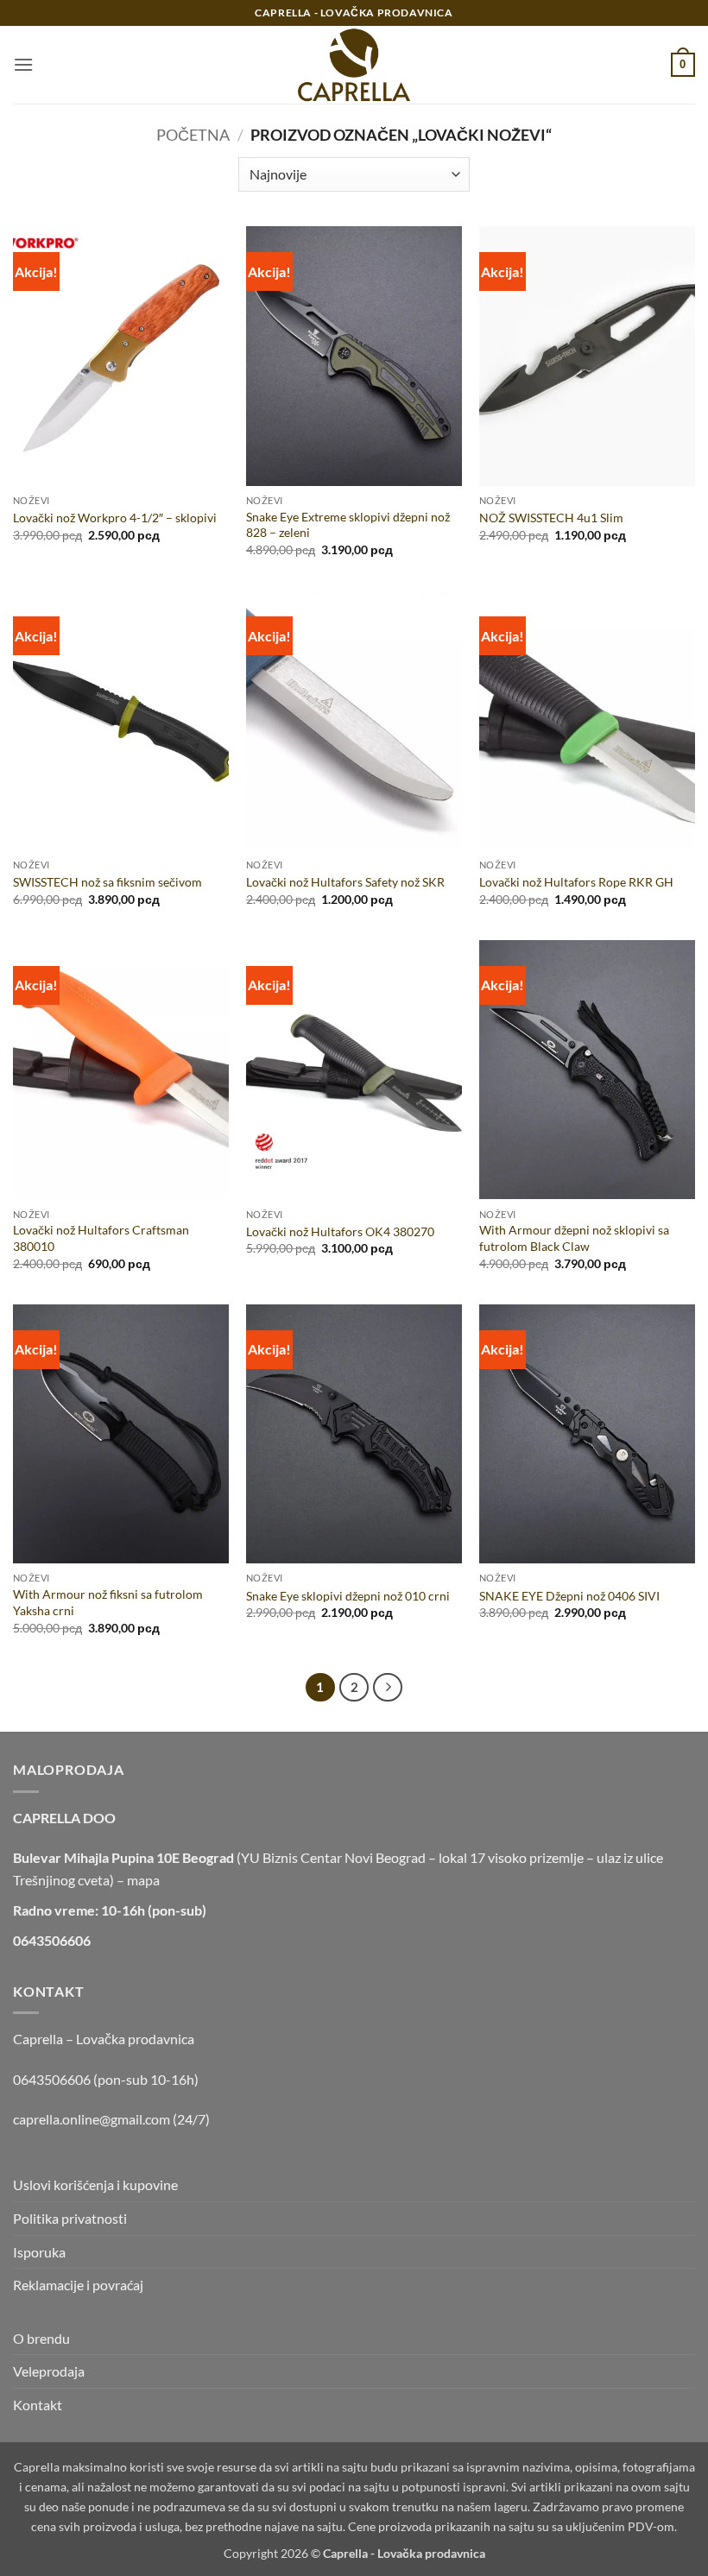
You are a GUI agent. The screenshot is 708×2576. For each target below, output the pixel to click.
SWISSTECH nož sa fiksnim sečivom (107, 882)
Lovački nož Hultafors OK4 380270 (340, 1231)
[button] (23, 64)
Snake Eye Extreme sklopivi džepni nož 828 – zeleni (348, 525)
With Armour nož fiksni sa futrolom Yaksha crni (108, 1602)
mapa (143, 1880)
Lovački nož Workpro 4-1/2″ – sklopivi (115, 518)
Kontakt (38, 2405)
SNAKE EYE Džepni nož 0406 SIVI (569, 1596)
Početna (193, 135)
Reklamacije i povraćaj (78, 2285)
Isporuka (39, 2252)
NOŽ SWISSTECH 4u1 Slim (551, 518)
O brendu (41, 2338)
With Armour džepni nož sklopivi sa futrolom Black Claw (574, 1238)
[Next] (388, 1688)
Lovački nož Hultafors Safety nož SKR (345, 882)
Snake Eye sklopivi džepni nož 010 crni (348, 1596)
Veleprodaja (49, 2371)
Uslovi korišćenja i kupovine (95, 2185)
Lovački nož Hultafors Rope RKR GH (576, 882)
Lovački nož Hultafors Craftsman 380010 (101, 1238)
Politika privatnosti (70, 2218)
